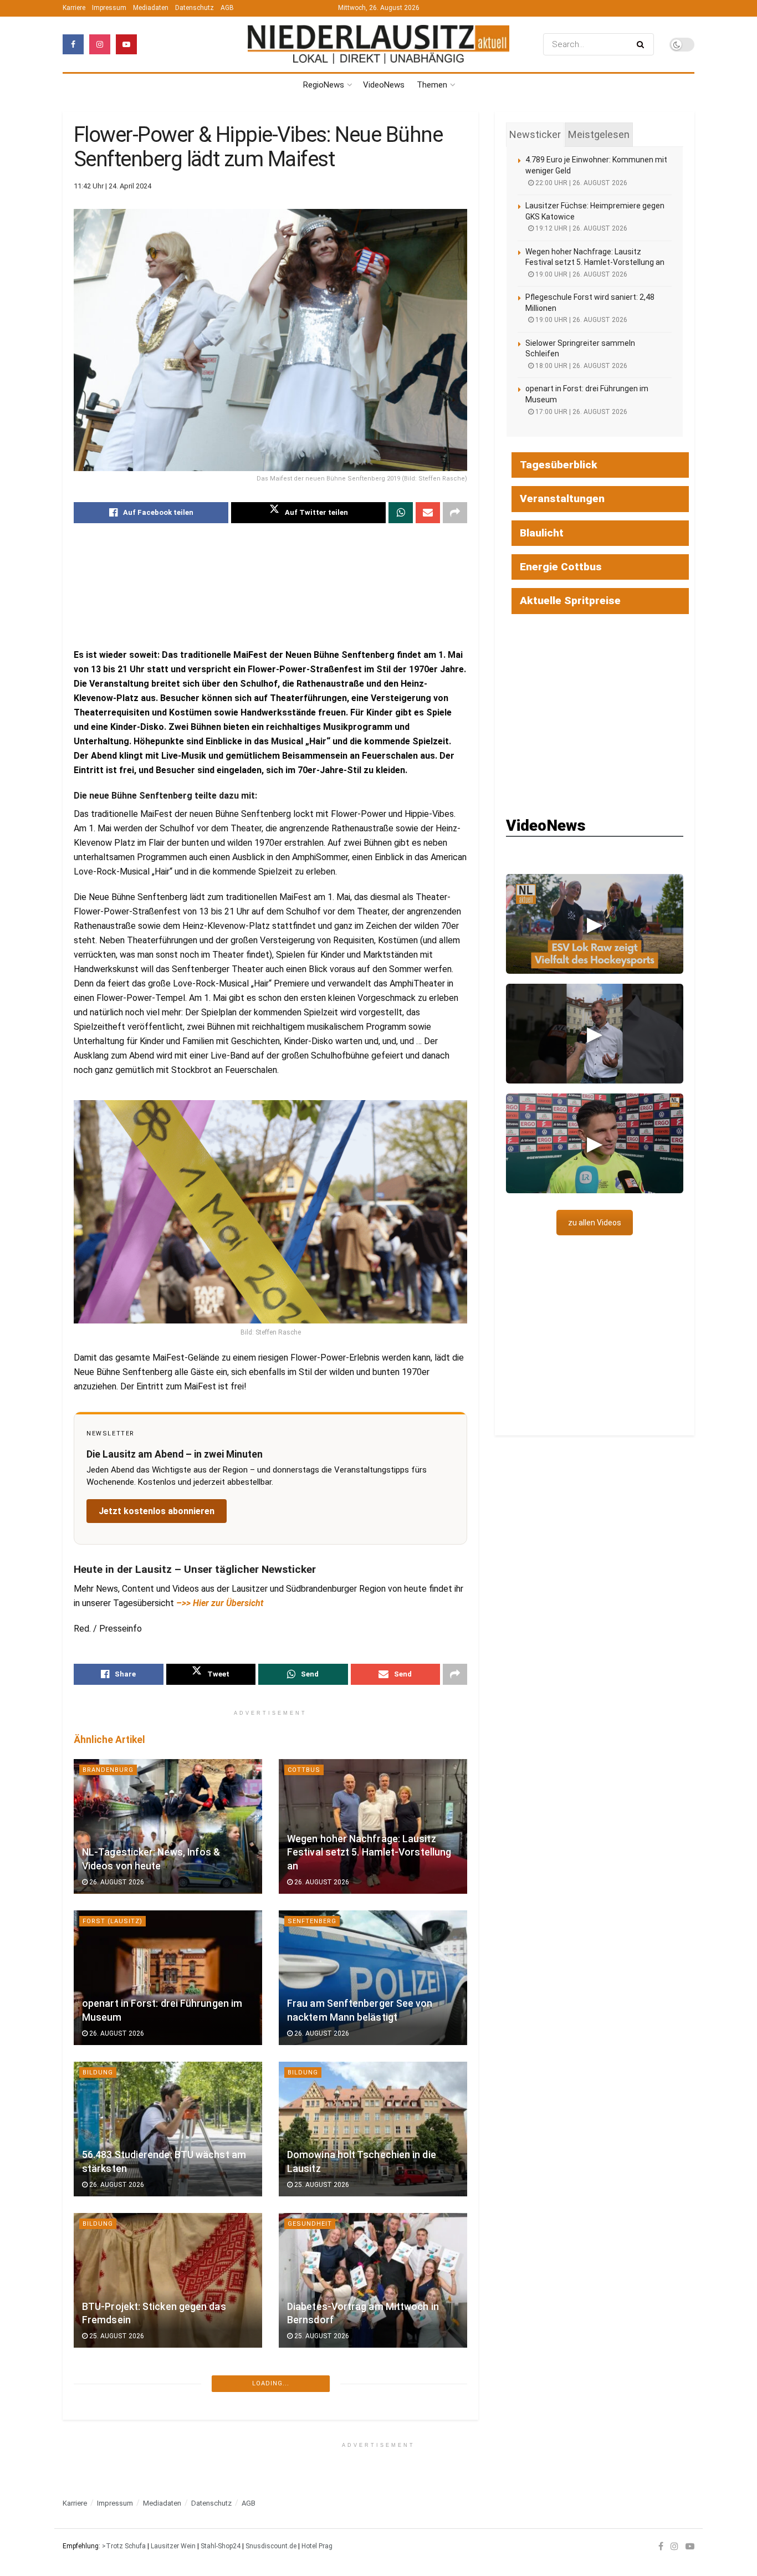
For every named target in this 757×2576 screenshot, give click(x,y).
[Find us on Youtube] (126, 44)
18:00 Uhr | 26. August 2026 (580, 366)
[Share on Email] (428, 513)
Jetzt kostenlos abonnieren (157, 1511)
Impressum (109, 8)
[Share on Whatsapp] (401, 513)
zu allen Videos (595, 1223)
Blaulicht (542, 533)
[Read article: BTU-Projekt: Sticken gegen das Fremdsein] (168, 2280)
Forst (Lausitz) (112, 1921)
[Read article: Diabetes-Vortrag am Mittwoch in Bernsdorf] (373, 2280)
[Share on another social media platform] (455, 513)
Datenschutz (195, 8)
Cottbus (304, 1770)
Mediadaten (151, 8)
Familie (96, 2375)
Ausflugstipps (112, 2526)
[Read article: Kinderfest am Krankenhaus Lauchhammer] (168, 2432)
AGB (227, 8)
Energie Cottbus (561, 567)
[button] (595, 924)
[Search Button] (643, 44)
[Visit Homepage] (378, 45)
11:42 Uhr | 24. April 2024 (112, 186)
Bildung (98, 2072)
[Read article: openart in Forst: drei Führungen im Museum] (168, 1978)
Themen (432, 85)
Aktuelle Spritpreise (570, 600)
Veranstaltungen (562, 499)
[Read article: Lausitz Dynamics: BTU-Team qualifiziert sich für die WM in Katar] (373, 2432)
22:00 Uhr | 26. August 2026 (580, 183)
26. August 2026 (116, 1882)
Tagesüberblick (559, 465)
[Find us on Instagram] (100, 44)
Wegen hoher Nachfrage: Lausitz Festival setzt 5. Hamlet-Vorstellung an (369, 1852)
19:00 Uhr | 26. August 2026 (580, 274)
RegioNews (324, 85)
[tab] (535, 135)
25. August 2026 (321, 2185)
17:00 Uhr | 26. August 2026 (580, 412)
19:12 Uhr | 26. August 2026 (580, 228)
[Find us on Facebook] (73, 44)
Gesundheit (310, 2224)
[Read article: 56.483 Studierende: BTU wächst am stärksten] (168, 2129)
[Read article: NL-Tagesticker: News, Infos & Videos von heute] (168, 1826)
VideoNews (384, 85)
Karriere (74, 8)
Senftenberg (312, 1921)
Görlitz (302, 2526)
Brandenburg (108, 1770)
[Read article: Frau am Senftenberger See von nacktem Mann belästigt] (373, 1978)
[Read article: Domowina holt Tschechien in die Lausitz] (373, 2129)
